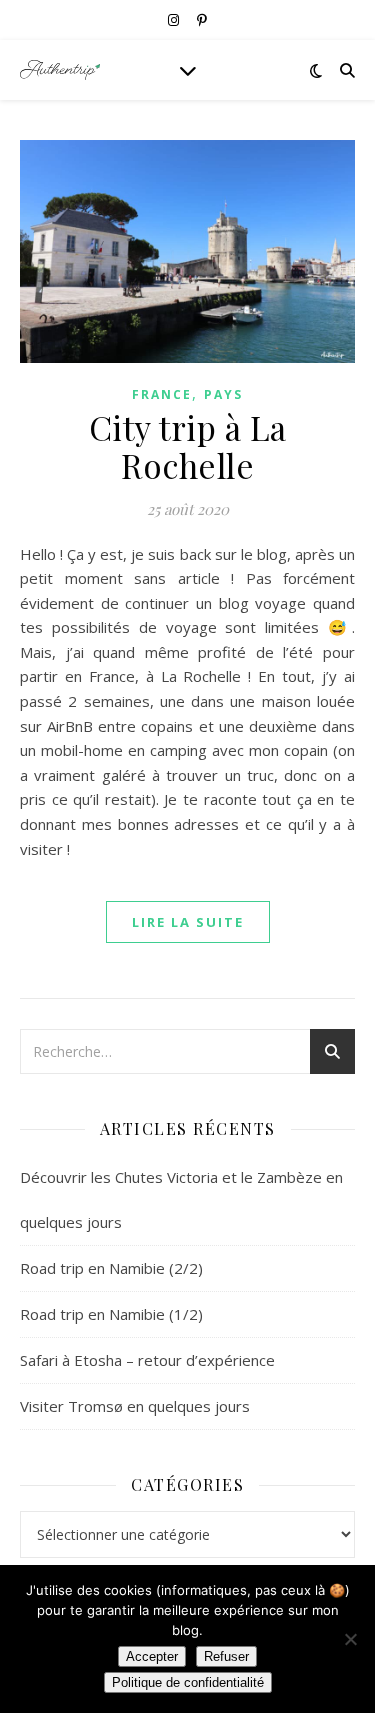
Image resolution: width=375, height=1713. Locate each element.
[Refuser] (350, 1639)
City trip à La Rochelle (188, 446)
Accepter (152, 1656)
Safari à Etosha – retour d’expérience (147, 1360)
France (162, 394)
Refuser (226, 1656)
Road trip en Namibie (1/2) (111, 1314)
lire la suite (188, 922)
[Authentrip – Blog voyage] (60, 70)
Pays (223, 394)
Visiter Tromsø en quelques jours (135, 1406)
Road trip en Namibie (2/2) (111, 1268)
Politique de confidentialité (188, 1682)
